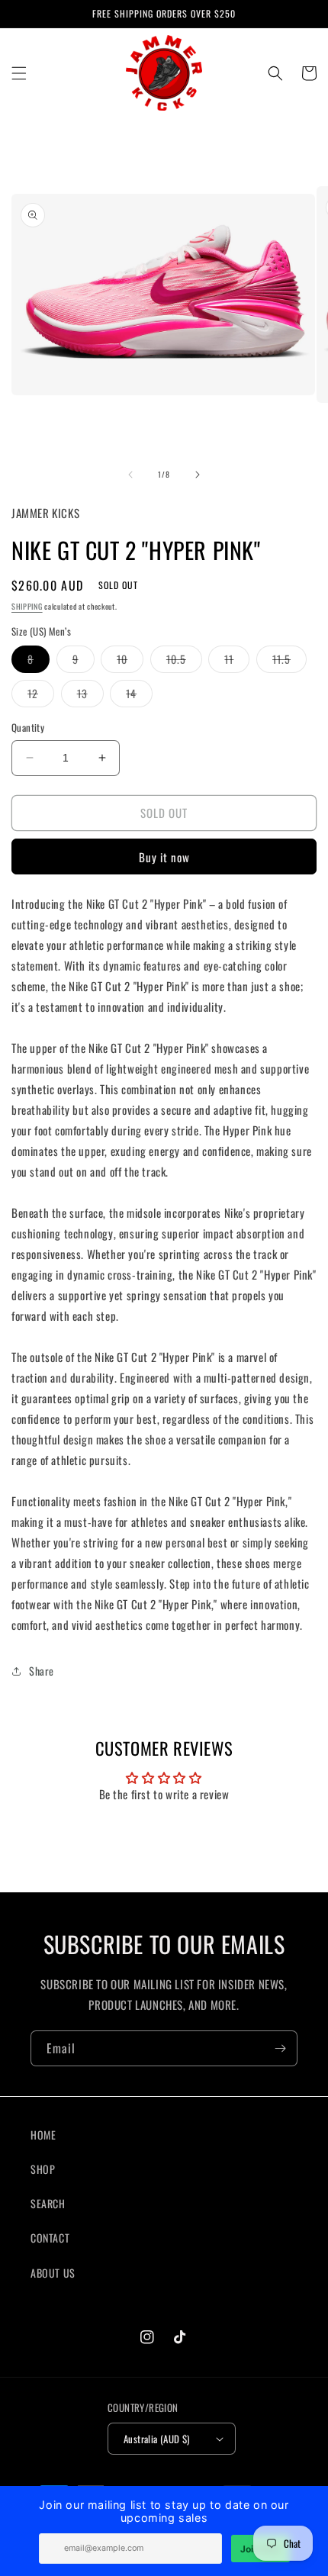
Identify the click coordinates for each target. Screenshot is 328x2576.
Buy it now (164, 857)
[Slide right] (198, 475)
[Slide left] (130, 475)
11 (237, 662)
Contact (50, 2238)
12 (41, 696)
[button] (19, 73)
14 (139, 696)
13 (90, 696)
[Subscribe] (280, 2048)
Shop (43, 2169)
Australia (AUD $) (157, 2439)
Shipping (27, 606)
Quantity (28, 728)
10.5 (184, 662)
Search (48, 2203)
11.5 (289, 662)
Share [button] (42, 1671)
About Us (53, 2273)
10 (130, 662)
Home (43, 2135)
